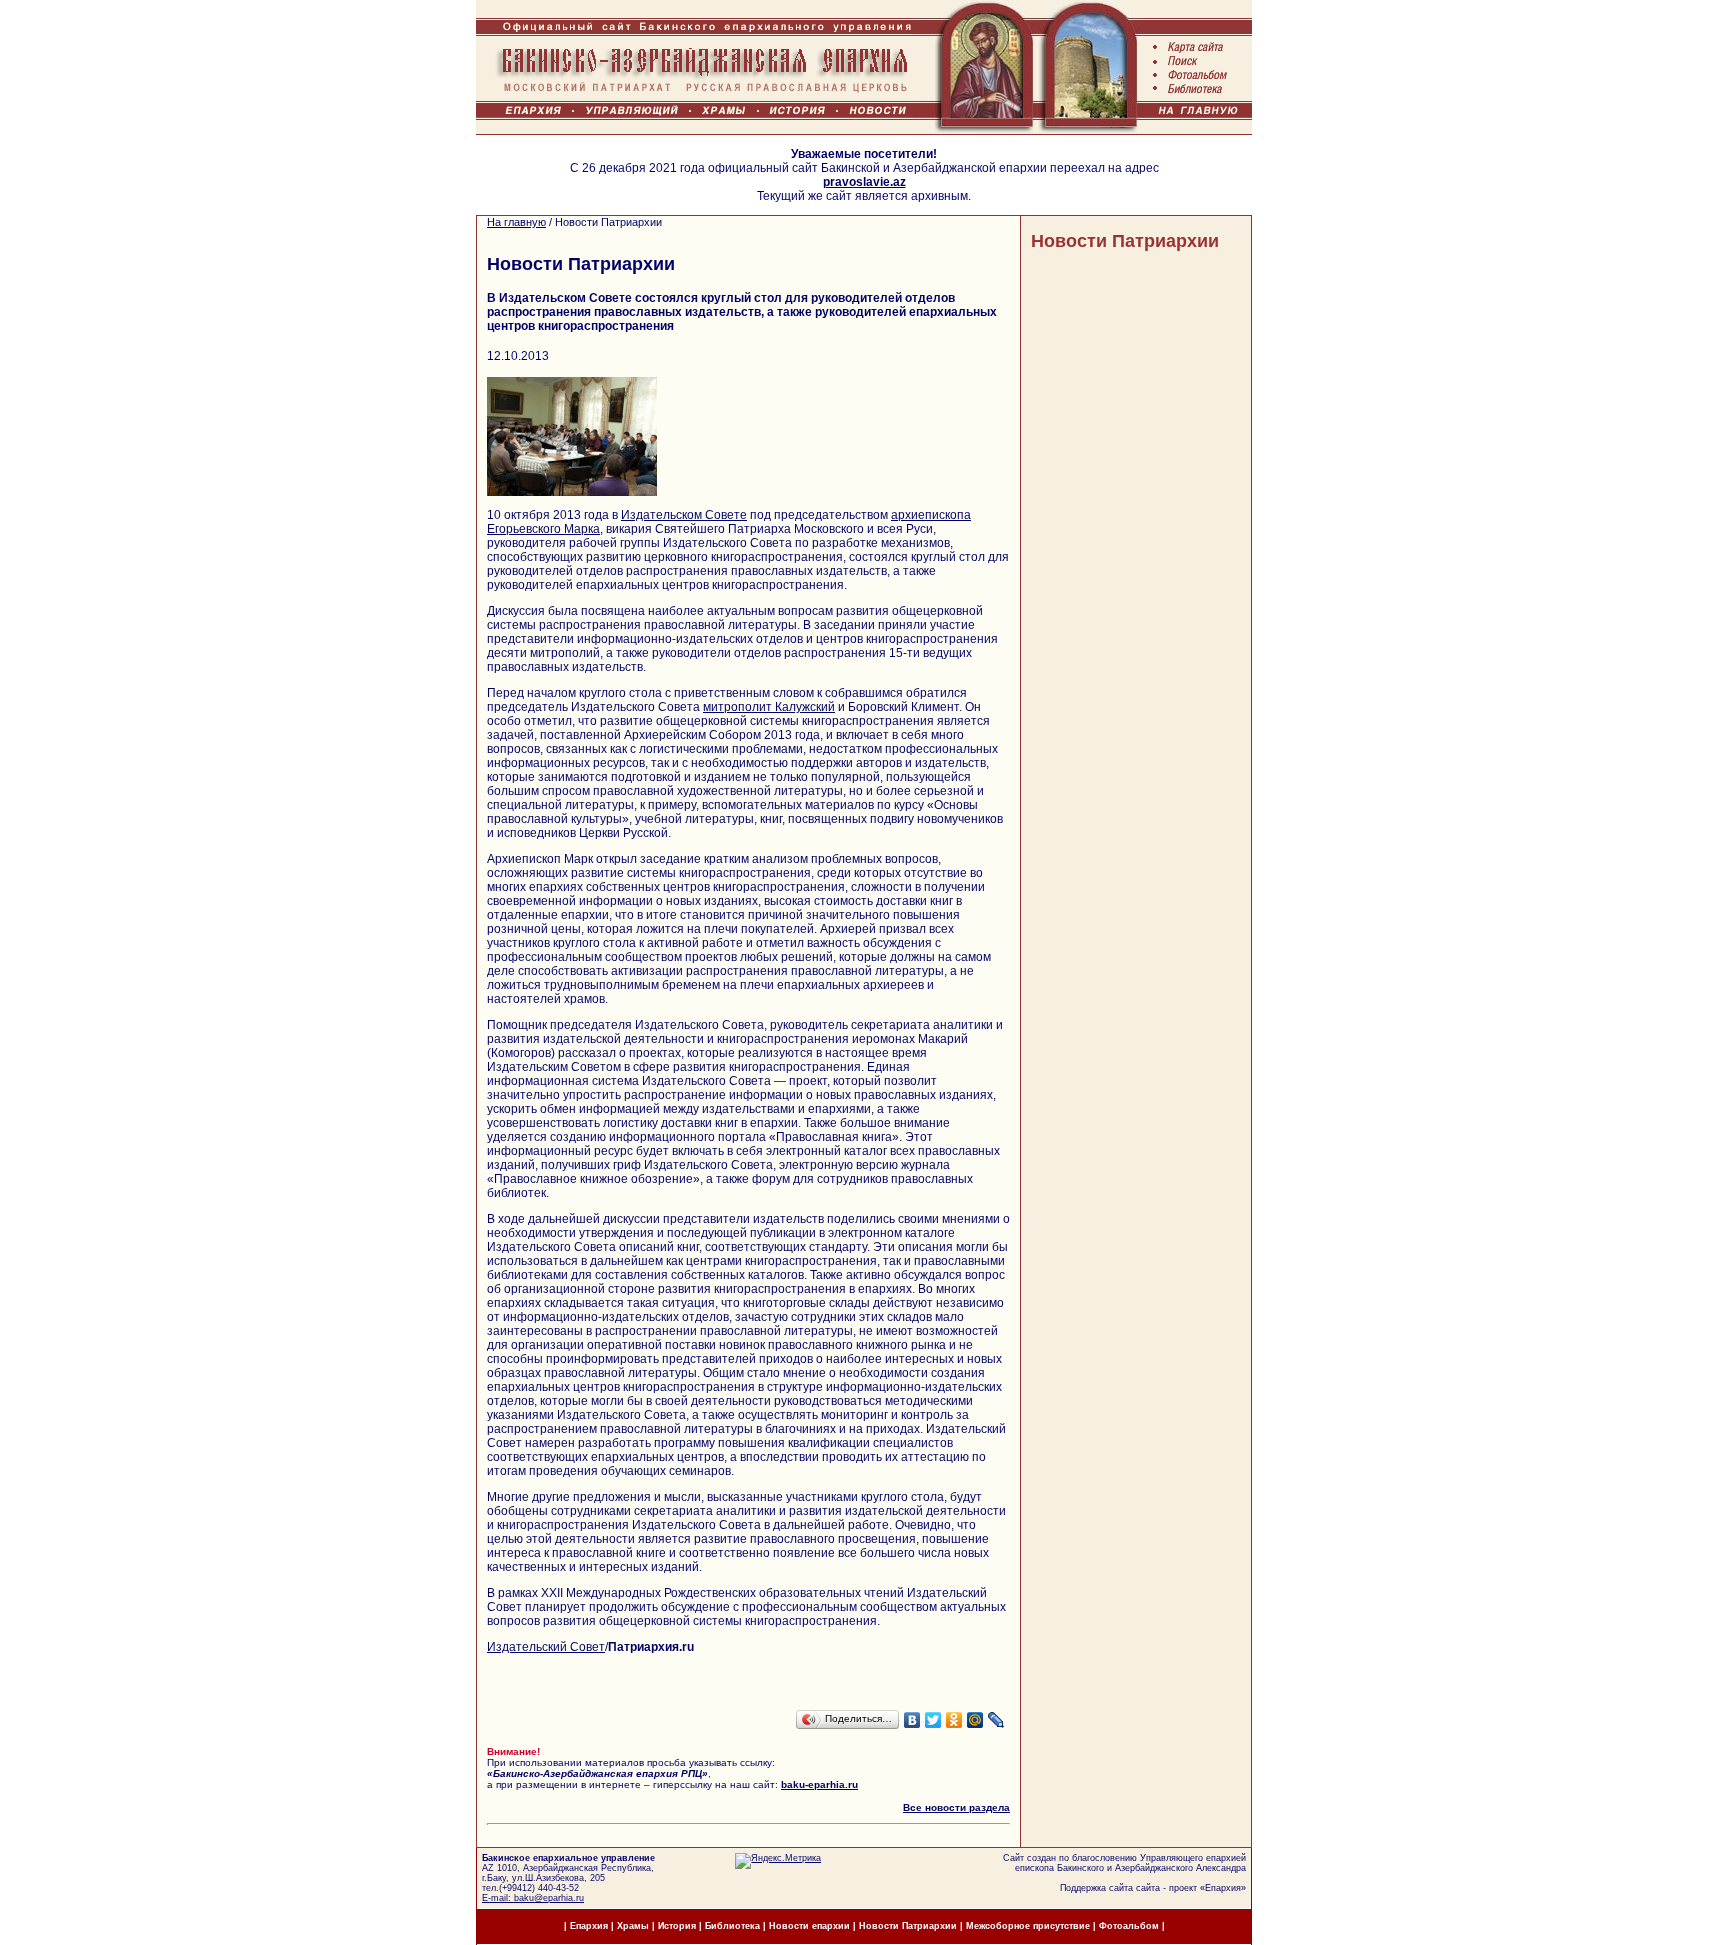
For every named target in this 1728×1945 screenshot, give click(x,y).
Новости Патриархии (1125, 241)
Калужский (805, 707)
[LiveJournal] (996, 1720)
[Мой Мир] (975, 1720)
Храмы (633, 1926)
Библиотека (734, 1926)
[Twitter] (933, 1720)
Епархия (1223, 1888)
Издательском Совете (684, 515)
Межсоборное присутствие (1028, 1926)
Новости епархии (809, 1926)
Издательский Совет (546, 1647)
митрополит (739, 707)
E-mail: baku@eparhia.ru (533, 1898)
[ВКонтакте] (912, 1720)
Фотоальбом (1129, 1926)
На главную (516, 222)
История (677, 1926)
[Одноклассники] (954, 1720)
